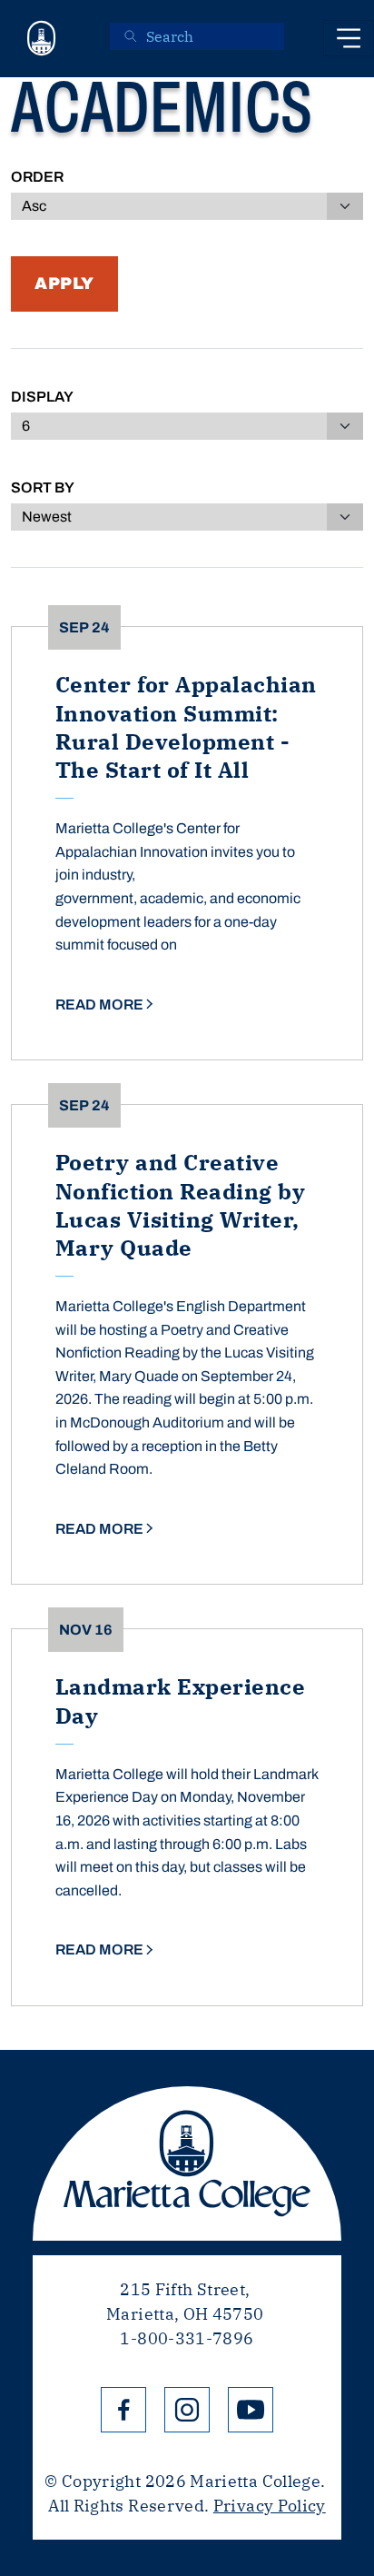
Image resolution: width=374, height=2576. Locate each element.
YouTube (251, 2410)
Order (37, 177)
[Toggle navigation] (349, 38)
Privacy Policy (270, 2506)
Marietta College (187, 2163)
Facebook (123, 2410)
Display (42, 397)
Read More (99, 1005)
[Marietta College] (42, 39)
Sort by (43, 487)
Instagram (187, 2410)
